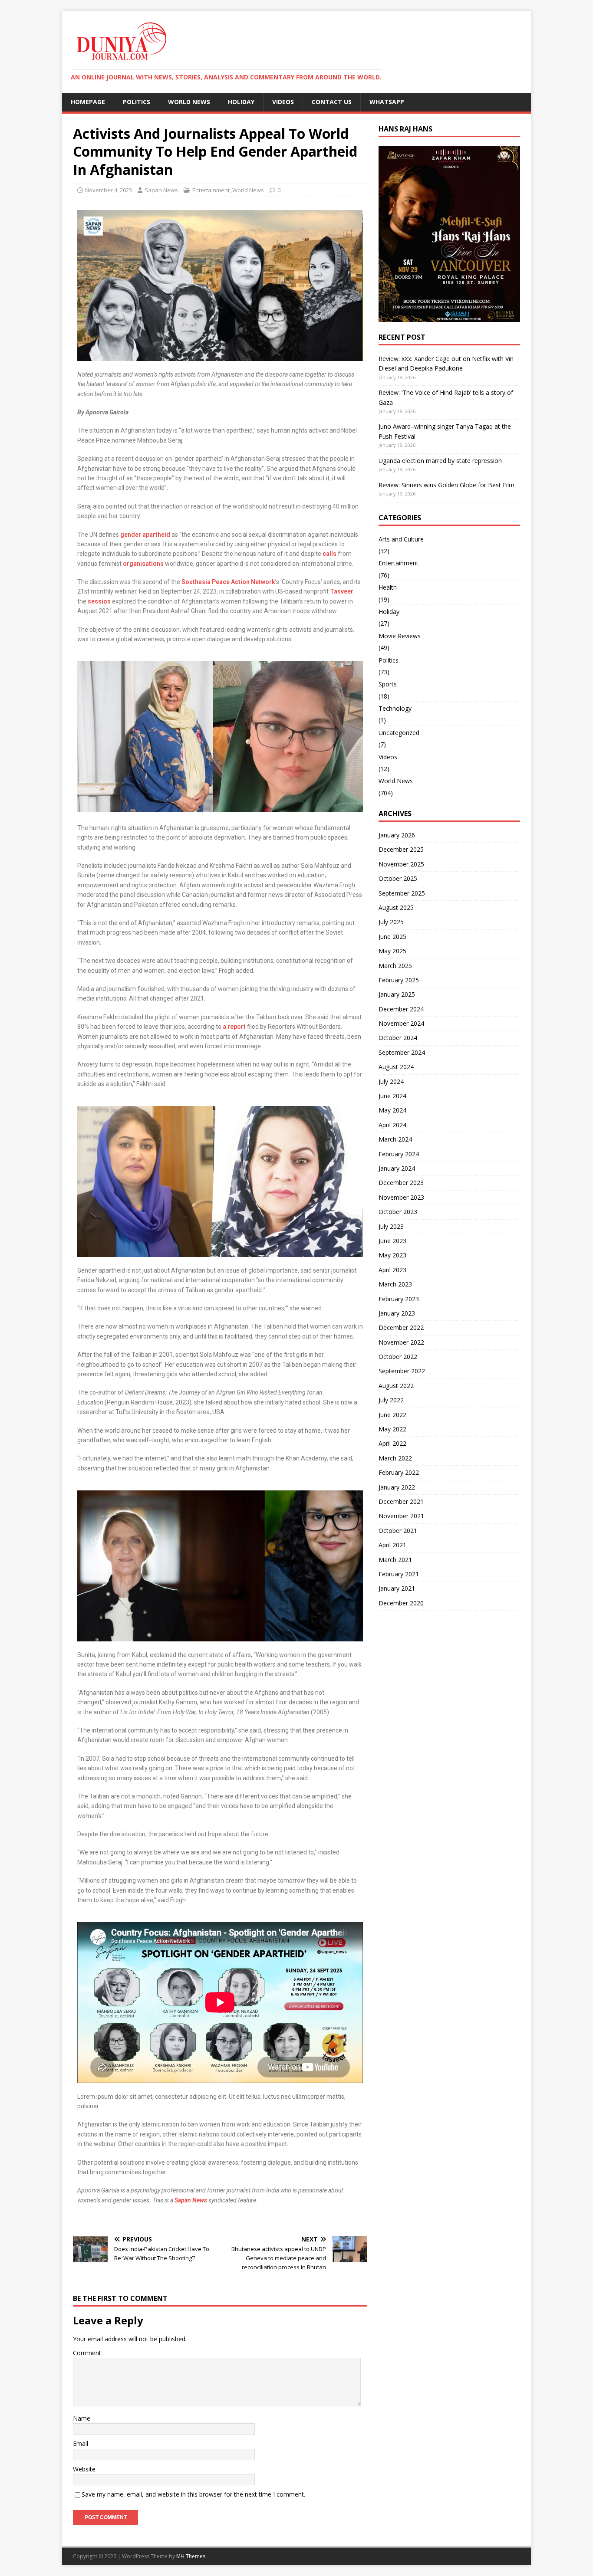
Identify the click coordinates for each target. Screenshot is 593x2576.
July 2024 (391, 1081)
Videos (283, 102)
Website (84, 2469)
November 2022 (401, 1342)
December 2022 (401, 1327)
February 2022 (399, 1472)
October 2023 (398, 1212)
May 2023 (392, 1255)
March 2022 (395, 1458)
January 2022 (397, 1487)
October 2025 (398, 878)
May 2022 (392, 1429)
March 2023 (395, 1284)
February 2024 (399, 1154)
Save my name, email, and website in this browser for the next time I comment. (193, 2494)
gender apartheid (145, 535)
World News (189, 102)
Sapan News (161, 190)
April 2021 (392, 1545)
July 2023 (391, 1226)
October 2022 (398, 1357)
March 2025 (395, 966)
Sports (388, 684)
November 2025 (401, 864)
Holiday (241, 102)
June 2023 (392, 1241)
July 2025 (391, 922)
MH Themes (191, 2556)
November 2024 (401, 1023)
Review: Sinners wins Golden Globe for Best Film (446, 485)
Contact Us (332, 102)
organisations (143, 564)
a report (234, 1027)
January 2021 (397, 1588)
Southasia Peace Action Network (228, 582)
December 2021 (401, 1501)
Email (81, 2443)
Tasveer (342, 591)
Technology (395, 708)
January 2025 (397, 994)
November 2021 (401, 1516)
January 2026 (397, 835)
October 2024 (398, 1038)
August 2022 (396, 1386)
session (99, 601)
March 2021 (395, 1560)
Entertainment (211, 190)
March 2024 (395, 1139)
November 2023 (401, 1197)
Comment (87, 2353)
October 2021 (398, 1531)
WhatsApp (387, 102)
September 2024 (402, 1052)
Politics (137, 102)
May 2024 (392, 1110)
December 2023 (401, 1183)
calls (329, 554)
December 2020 (401, 1603)
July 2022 (391, 1400)
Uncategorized (399, 733)
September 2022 (402, 1371)
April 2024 (392, 1125)
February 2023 (399, 1299)
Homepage (88, 102)
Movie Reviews (400, 636)
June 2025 (392, 937)
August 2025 (396, 907)
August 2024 (396, 1067)
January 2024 (397, 1168)
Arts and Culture (401, 539)
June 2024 (392, 1096)
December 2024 (401, 1009)
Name (82, 2418)
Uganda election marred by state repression (440, 461)
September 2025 (402, 893)
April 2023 (392, 1270)
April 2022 (392, 1443)
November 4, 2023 (109, 190)
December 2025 (401, 849)
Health (388, 587)
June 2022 (392, 1415)
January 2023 (397, 1313)
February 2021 (399, 1574)
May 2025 (392, 951)
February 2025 (399, 980)
